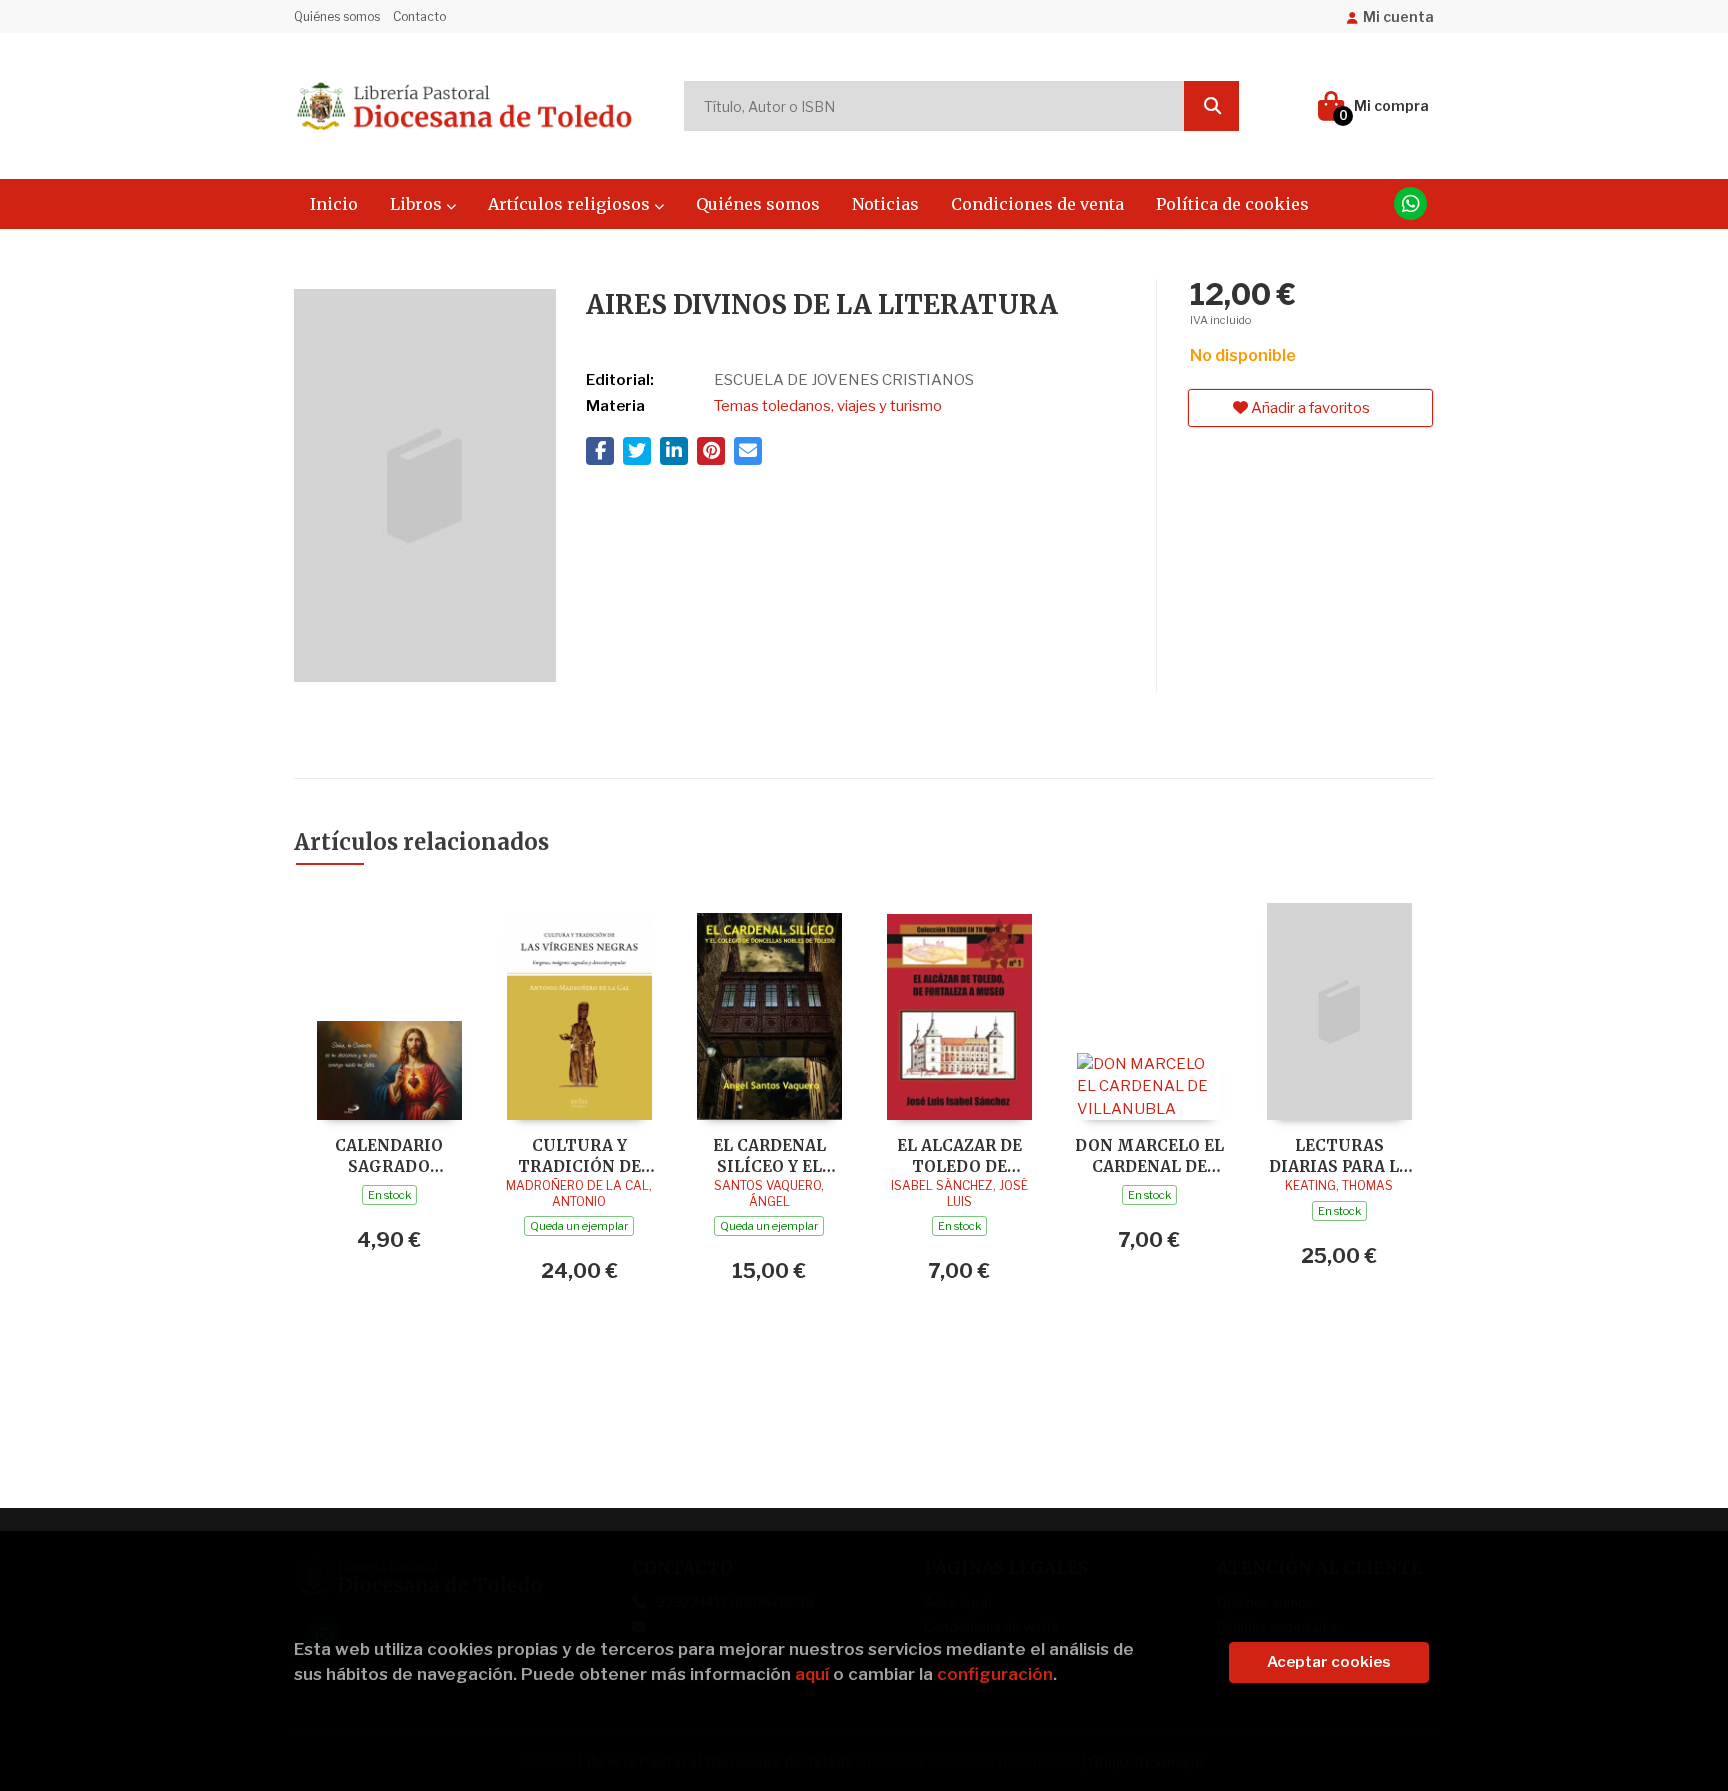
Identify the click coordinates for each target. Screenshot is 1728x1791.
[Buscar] (1211, 106)
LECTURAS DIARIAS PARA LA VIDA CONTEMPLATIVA (1339, 1155)
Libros (418, 204)
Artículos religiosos (571, 204)
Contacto (419, 16)
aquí (812, 1674)
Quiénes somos (337, 16)
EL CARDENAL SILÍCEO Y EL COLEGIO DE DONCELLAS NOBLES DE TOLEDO (769, 1155)
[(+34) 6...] (1410, 203)
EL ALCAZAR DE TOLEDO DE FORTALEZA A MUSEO (959, 1155)
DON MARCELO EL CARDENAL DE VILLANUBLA (1149, 1155)
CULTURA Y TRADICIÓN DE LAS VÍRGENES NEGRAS (579, 1155)
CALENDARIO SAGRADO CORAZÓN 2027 (389, 1155)
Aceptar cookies (1329, 1662)
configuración (995, 1674)
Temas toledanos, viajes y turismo (828, 406)
